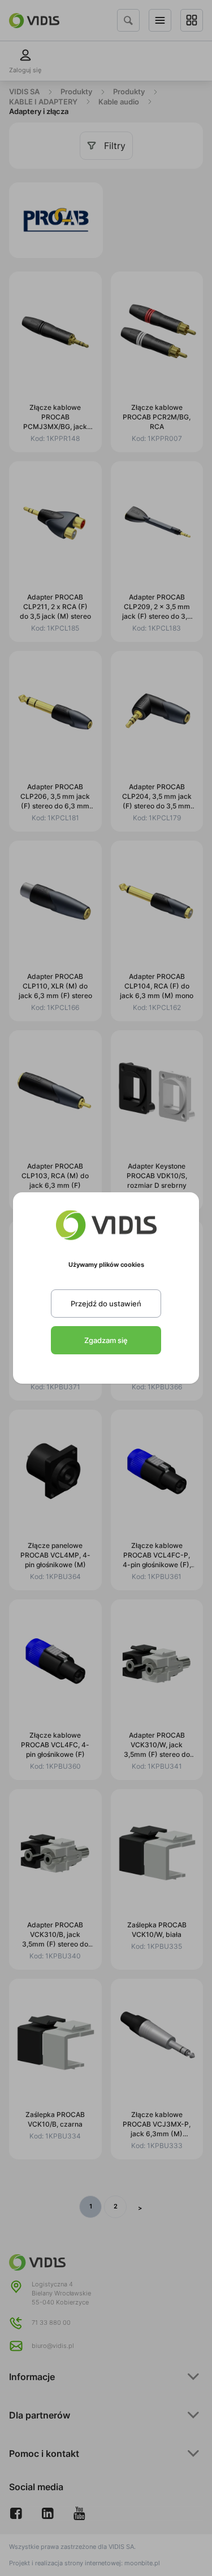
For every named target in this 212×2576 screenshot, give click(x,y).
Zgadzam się (106, 1340)
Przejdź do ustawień (106, 1304)
